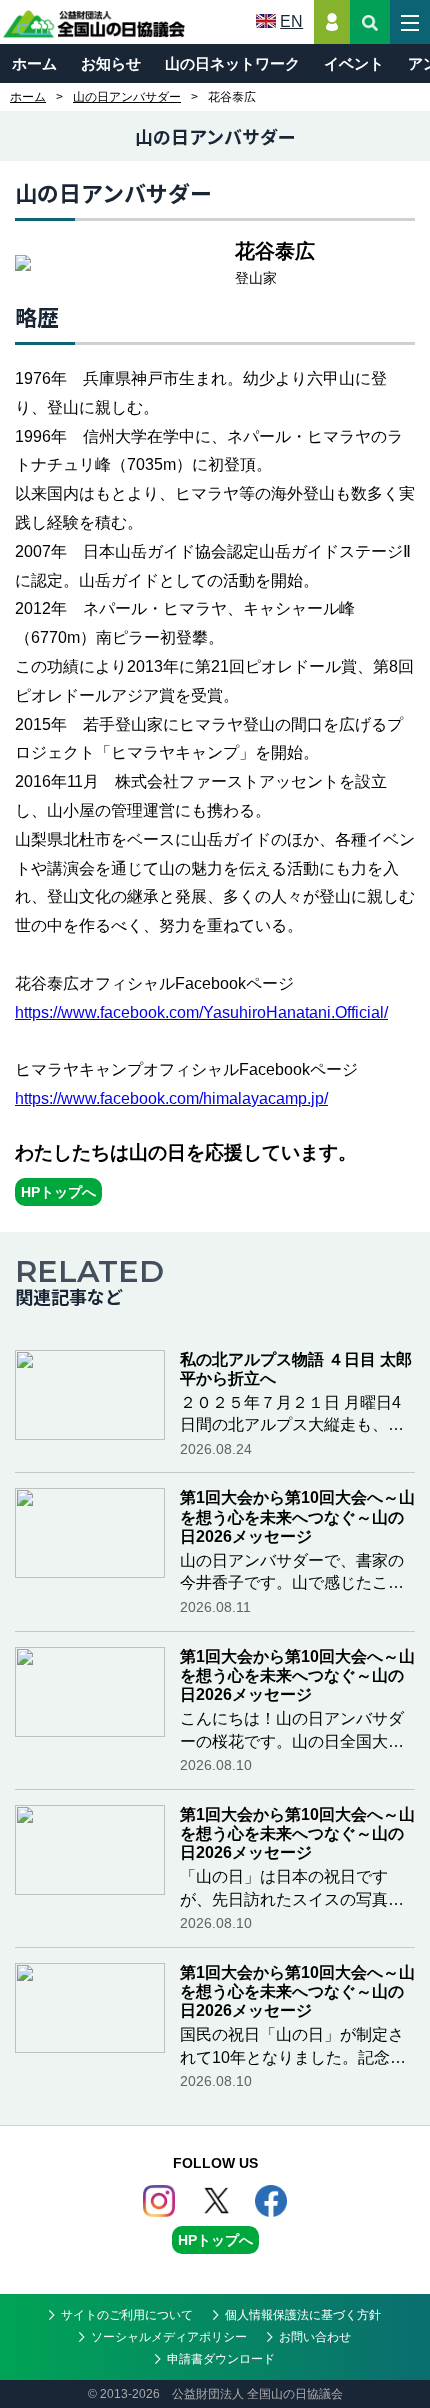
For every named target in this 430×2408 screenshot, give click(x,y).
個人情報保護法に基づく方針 (303, 2315)
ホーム (34, 63)
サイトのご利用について (127, 2315)
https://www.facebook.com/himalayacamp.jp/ (171, 1098)
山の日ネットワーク (232, 63)
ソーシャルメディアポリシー (169, 2337)
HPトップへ (58, 1192)
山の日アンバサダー (127, 97)
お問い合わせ (315, 2337)
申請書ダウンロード (221, 2359)
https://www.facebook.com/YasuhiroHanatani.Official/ (201, 1012)
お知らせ (111, 63)
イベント (354, 63)
